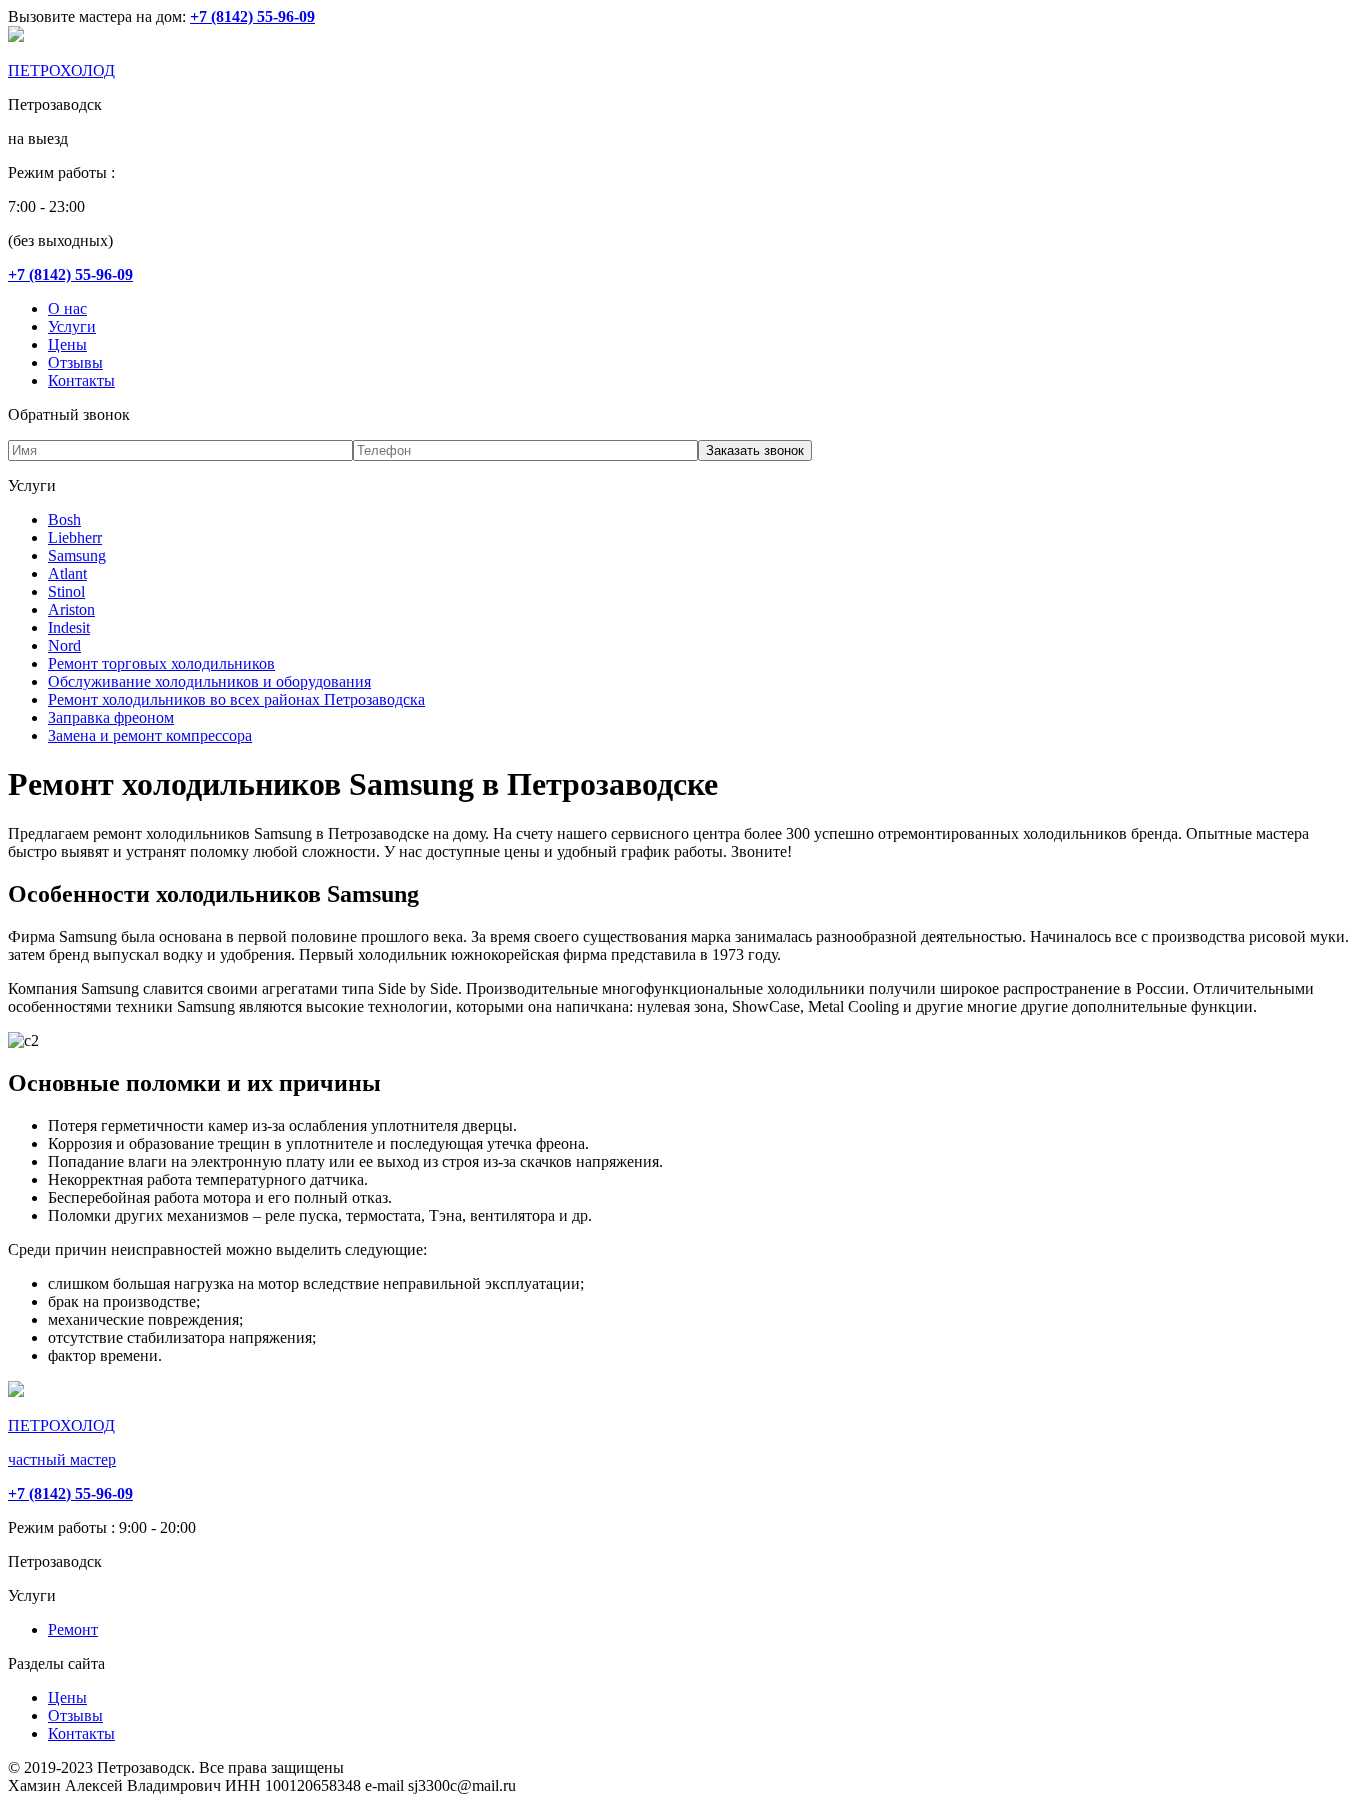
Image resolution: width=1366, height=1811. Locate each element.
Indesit (69, 627)
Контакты (81, 380)
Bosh (64, 519)
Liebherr (75, 537)
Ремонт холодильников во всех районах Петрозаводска (236, 699)
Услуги (72, 326)
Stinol (66, 591)
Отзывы (75, 362)
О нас (67, 308)
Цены (67, 344)
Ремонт (73, 1629)
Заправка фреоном (111, 717)
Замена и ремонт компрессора (150, 735)
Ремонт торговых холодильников (161, 663)
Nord (64, 645)
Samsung (77, 555)
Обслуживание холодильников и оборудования (209, 681)
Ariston (71, 609)
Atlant (67, 573)
